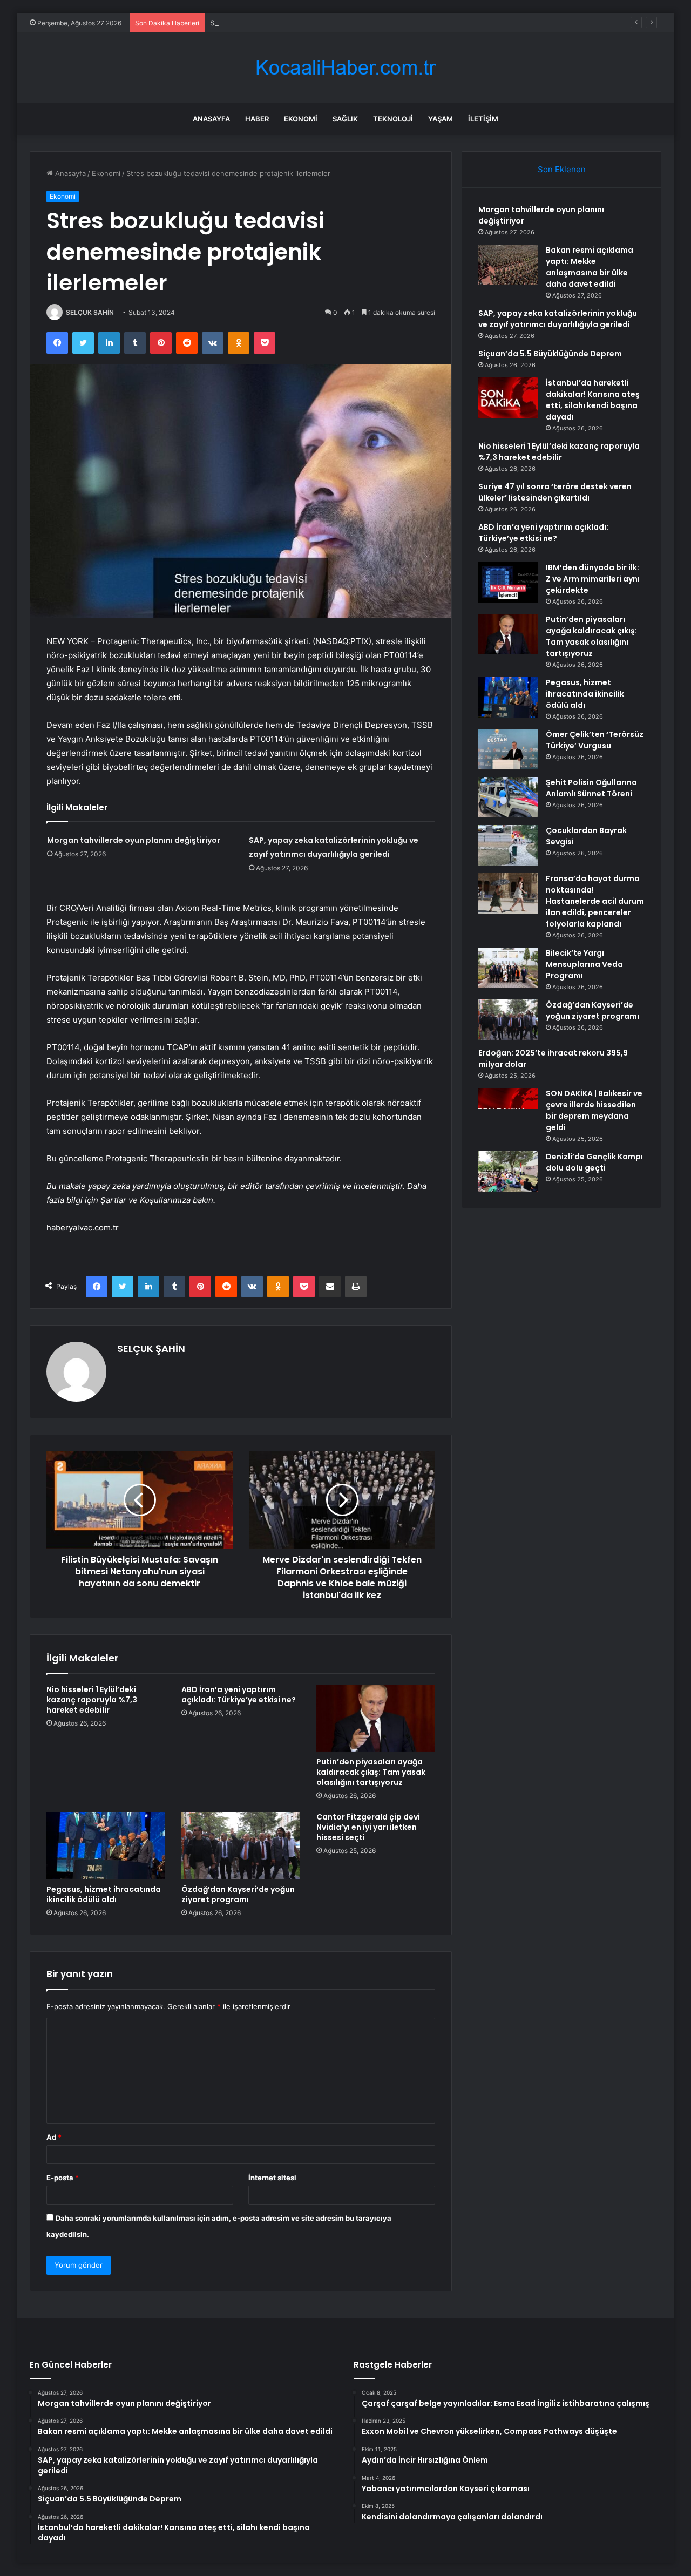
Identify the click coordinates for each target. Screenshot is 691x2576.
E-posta (63, 2178)
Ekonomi (301, 119)
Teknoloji (393, 119)
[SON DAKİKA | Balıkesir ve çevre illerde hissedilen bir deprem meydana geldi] (508, 1108)
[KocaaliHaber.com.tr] (345, 68)
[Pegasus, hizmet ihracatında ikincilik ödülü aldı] (106, 1845)
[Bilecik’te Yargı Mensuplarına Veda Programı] (508, 968)
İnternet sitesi (272, 2178)
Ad (54, 2137)
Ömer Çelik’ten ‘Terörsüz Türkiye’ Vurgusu (595, 740)
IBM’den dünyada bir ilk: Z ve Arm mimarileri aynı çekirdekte (593, 579)
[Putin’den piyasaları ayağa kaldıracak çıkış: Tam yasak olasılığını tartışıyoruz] (376, 1718)
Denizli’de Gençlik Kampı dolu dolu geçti (594, 1162)
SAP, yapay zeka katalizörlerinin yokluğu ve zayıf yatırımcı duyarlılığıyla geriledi (341, 23)
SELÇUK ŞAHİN (90, 312)
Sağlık (345, 119)
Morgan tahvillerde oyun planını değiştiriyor (134, 840)
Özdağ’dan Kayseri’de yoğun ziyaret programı (238, 1894)
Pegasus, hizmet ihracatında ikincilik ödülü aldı (104, 1894)
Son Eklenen (562, 169)
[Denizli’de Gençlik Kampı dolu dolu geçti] (508, 1171)
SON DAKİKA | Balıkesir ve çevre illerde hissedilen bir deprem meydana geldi (594, 1110)
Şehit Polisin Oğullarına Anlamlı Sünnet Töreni (591, 788)
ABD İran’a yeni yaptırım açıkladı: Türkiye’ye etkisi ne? (239, 1695)
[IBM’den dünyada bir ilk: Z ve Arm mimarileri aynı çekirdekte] (508, 582)
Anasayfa (211, 119)
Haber (257, 119)
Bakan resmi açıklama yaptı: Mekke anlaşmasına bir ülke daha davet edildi (590, 267)
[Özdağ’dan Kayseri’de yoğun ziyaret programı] (241, 1845)
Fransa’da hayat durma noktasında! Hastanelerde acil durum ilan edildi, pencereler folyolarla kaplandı (595, 901)
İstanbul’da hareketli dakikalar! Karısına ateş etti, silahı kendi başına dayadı (593, 400)
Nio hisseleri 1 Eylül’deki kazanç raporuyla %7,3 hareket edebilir (92, 1700)
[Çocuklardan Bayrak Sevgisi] (508, 845)
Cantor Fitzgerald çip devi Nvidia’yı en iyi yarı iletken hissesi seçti (368, 1827)
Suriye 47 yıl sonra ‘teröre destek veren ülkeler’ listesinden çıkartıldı (555, 492)
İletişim (483, 119)
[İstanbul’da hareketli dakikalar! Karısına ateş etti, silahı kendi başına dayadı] (508, 398)
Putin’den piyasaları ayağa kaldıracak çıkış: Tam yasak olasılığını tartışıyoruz (371, 1772)
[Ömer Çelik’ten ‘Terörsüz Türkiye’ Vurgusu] (508, 749)
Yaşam (441, 119)
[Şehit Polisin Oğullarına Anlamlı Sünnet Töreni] (508, 797)
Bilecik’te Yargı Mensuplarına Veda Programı (584, 964)
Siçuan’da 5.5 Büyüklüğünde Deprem (550, 354)
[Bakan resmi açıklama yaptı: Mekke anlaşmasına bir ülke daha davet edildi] (508, 265)
